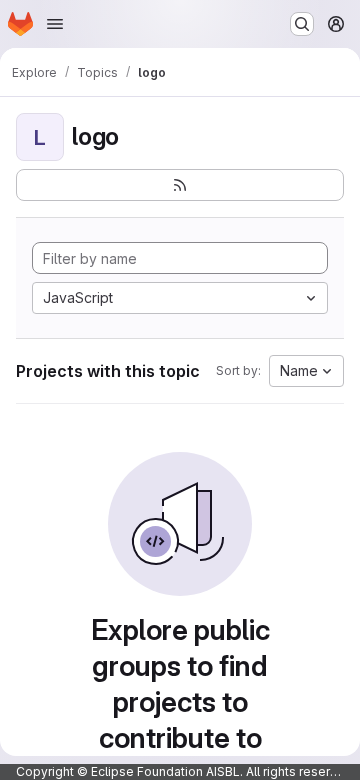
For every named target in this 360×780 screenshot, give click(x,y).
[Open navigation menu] (55, 24)
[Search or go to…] (302, 24)
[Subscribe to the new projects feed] (180, 185)
